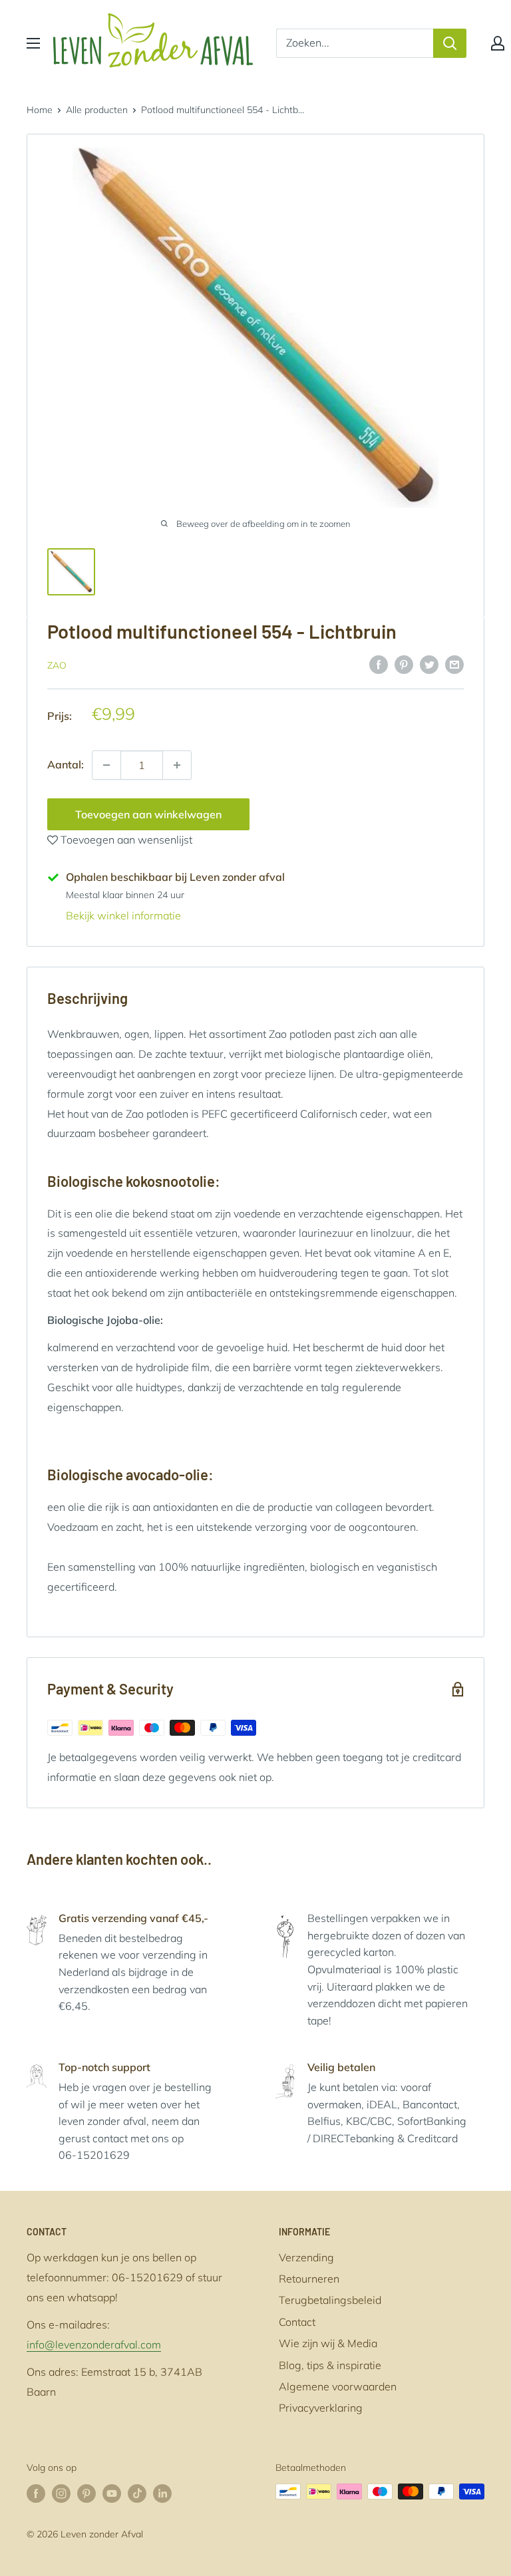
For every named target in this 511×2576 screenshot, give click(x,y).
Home (40, 110)
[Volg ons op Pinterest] (86, 2493)
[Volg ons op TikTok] (137, 2493)
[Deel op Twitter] (429, 664)
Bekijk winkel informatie (123, 915)
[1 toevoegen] (106, 765)
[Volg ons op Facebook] (36, 2493)
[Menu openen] (33, 43)
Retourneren (309, 2279)
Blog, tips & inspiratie (330, 2365)
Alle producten (97, 110)
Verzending (306, 2257)
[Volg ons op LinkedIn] (162, 2493)
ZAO (57, 665)
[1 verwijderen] (177, 765)
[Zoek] (450, 43)
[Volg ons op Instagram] (61, 2493)
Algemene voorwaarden (338, 2386)
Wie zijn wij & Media (328, 2343)
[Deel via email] (454, 664)
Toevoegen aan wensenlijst (125, 840)
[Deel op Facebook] (379, 664)
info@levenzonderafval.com (94, 2344)
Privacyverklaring (321, 2408)
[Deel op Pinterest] (404, 664)
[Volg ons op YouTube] (112, 2493)
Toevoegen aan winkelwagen (148, 814)
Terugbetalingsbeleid (330, 2300)
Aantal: (66, 764)
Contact (297, 2322)
